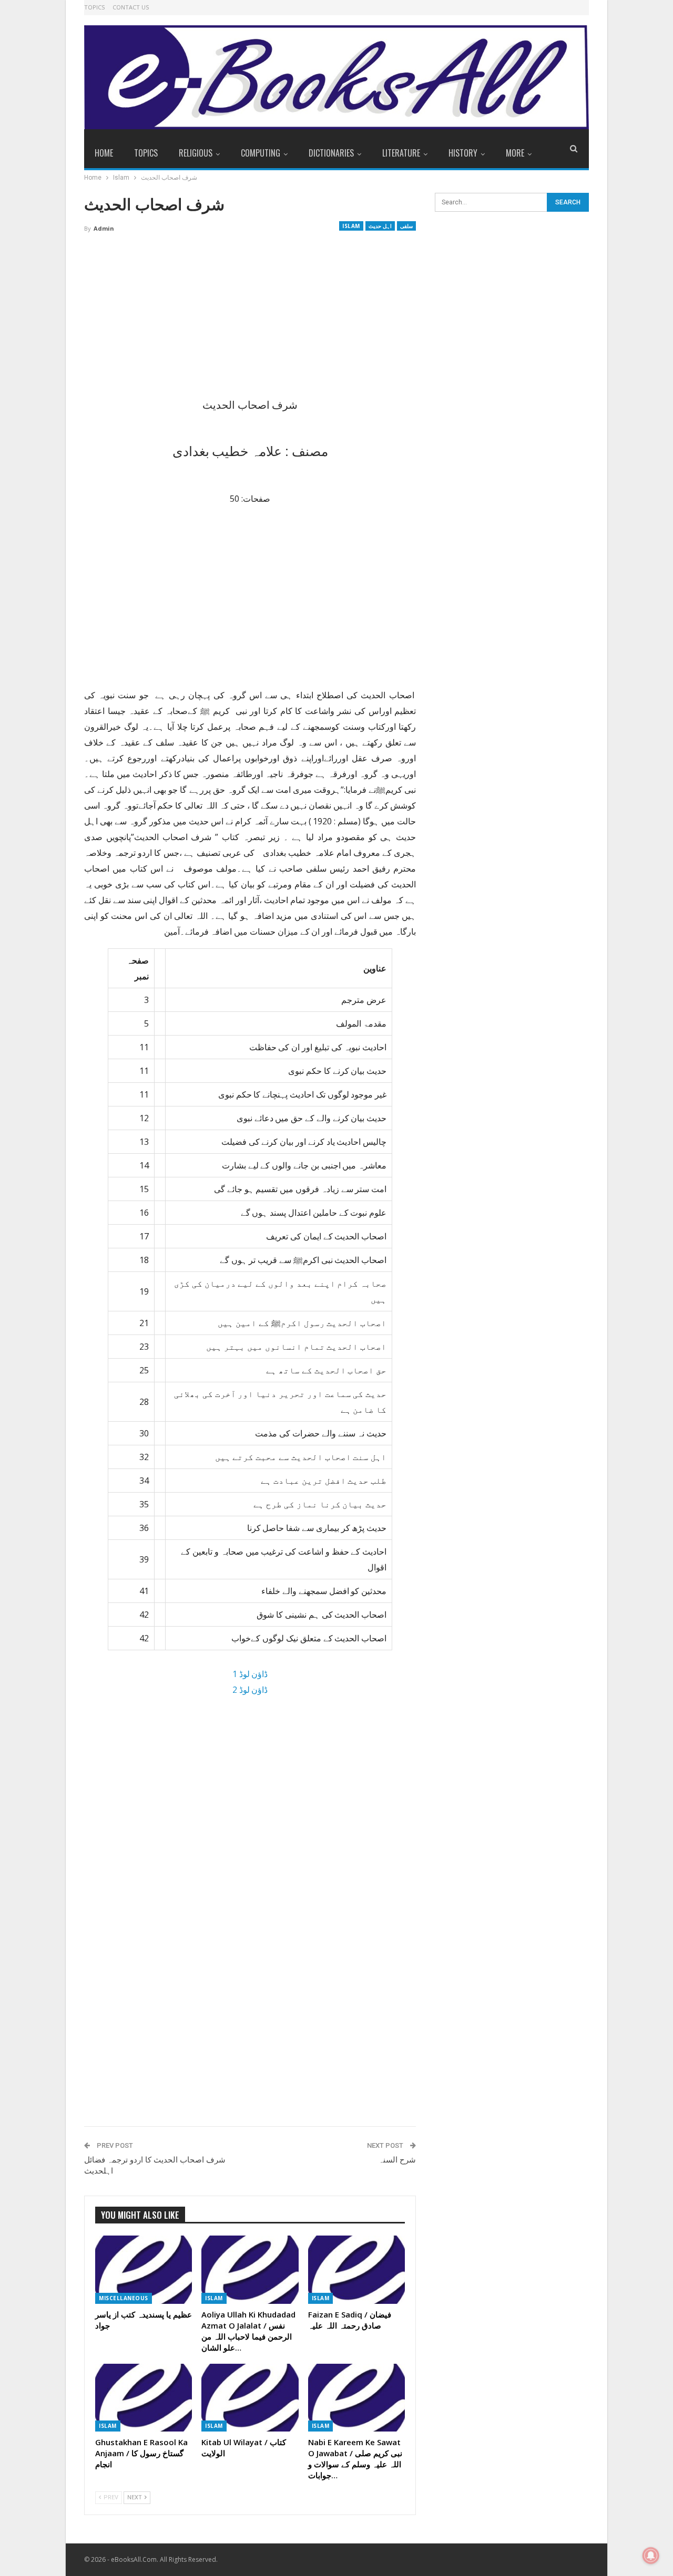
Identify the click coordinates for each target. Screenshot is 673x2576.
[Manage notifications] (651, 2556)
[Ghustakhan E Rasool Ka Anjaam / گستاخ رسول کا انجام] (144, 2398)
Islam (351, 226)
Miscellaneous (124, 2298)
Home (104, 153)
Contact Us (131, 7)
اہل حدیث (380, 226)
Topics (94, 7)
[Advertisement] (250, 319)
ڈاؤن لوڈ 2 (250, 1690)
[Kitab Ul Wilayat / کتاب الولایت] (250, 2398)
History (463, 153)
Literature (401, 153)
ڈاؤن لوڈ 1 (250, 1674)
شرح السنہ (397, 2160)
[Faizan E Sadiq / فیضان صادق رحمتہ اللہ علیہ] (356, 2269)
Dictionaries (331, 153)
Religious (196, 153)
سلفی (406, 226)
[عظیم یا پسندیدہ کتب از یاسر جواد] (144, 2269)
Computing (261, 153)
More (515, 153)
